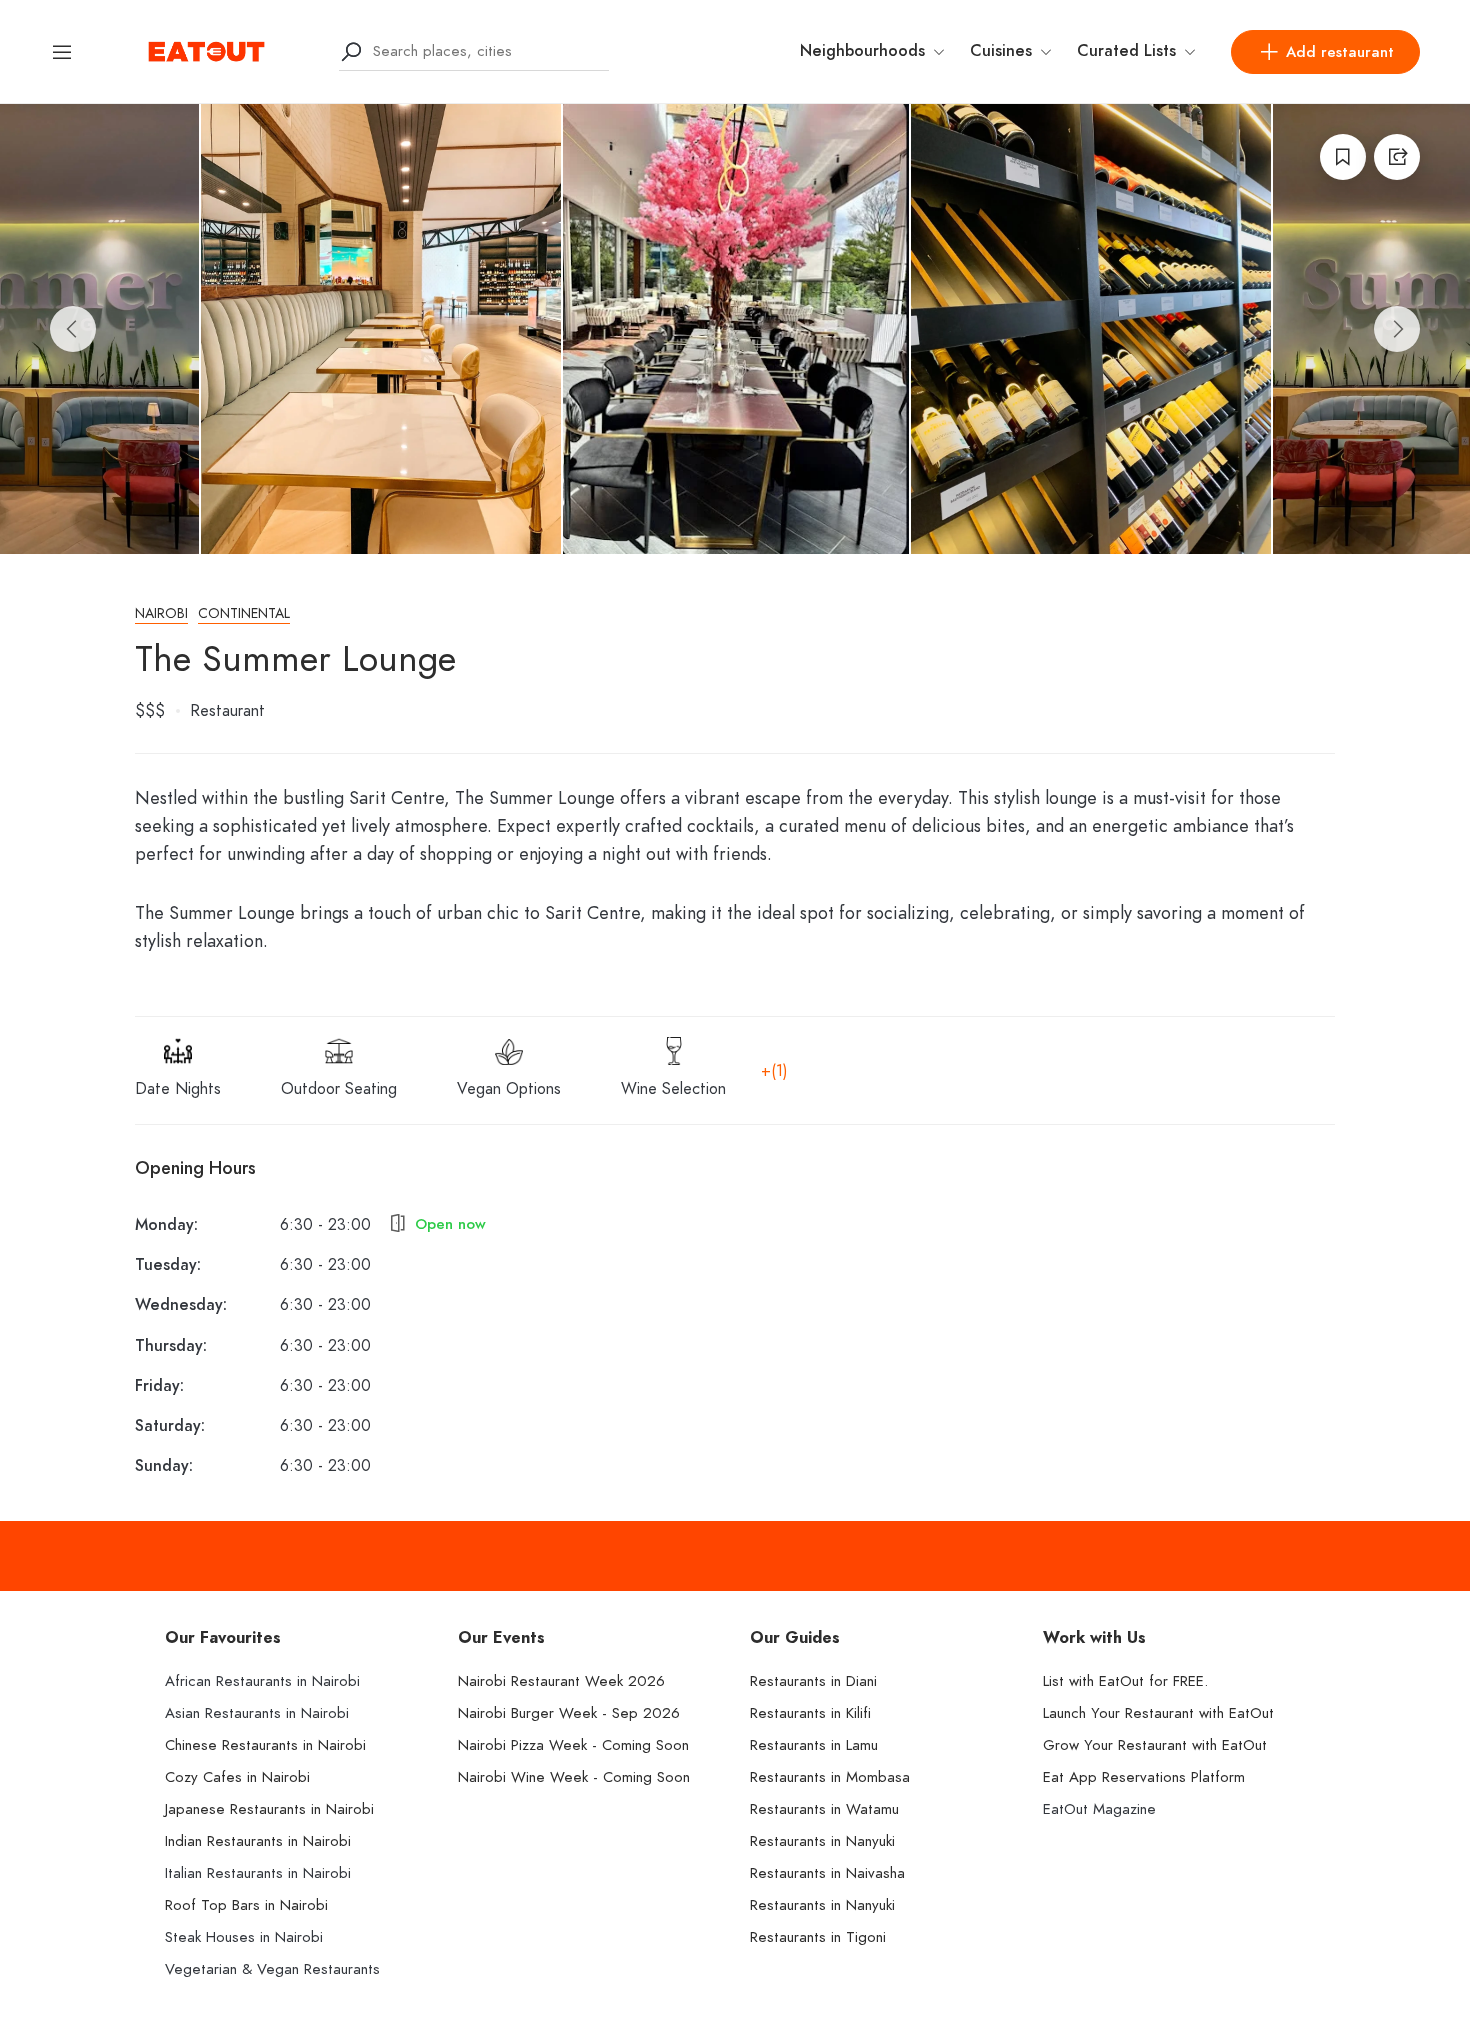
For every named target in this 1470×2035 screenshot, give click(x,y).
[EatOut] (206, 50)
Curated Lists (1126, 51)
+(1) (774, 1071)
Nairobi (161, 613)
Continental (244, 613)
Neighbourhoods (862, 51)
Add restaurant (1340, 52)
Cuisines (1001, 51)
